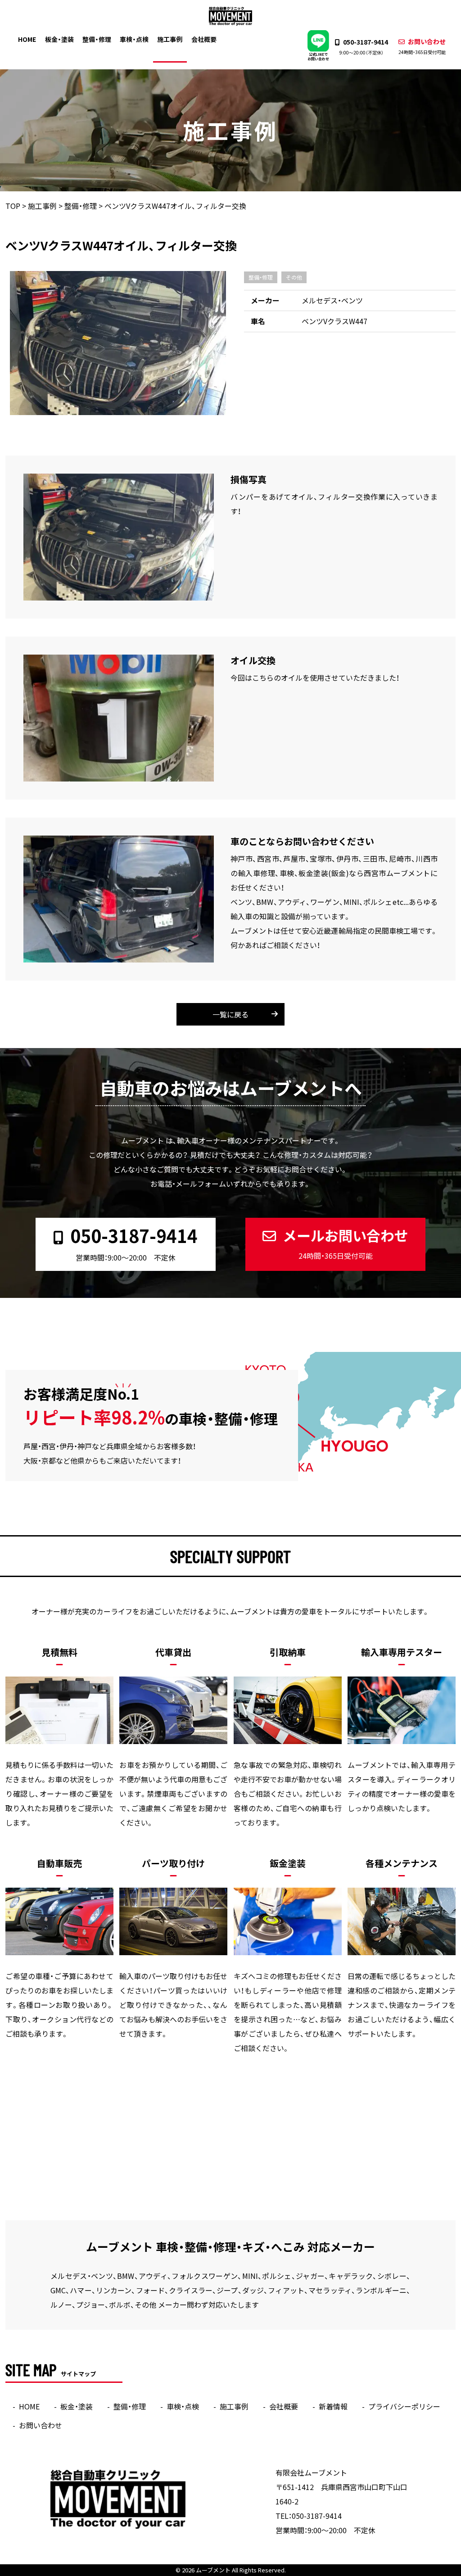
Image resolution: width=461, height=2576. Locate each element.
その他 (294, 277)
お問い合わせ (422, 46)
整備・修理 (97, 39)
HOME (27, 39)
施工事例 (170, 39)
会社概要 (204, 39)
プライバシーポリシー (404, 2406)
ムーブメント (213, 2570)
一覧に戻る (230, 1014)
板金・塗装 (59, 39)
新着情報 (333, 2406)
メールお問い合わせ (346, 1243)
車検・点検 (134, 39)
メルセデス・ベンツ (332, 300)
